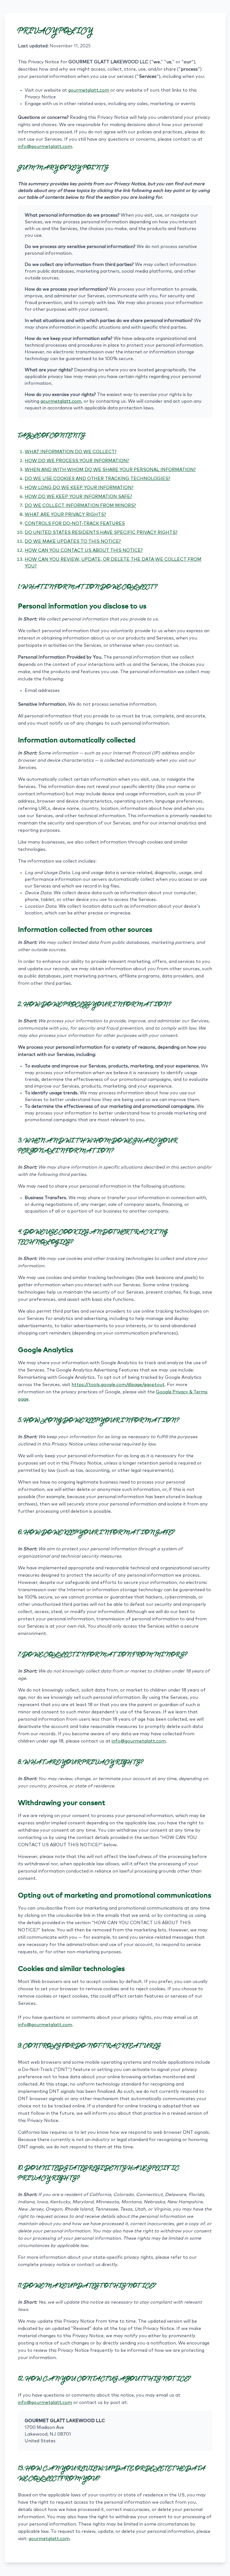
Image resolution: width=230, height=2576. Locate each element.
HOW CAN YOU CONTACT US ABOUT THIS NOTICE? (84, 550)
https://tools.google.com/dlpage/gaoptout (118, 1385)
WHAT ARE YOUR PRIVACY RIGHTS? (65, 515)
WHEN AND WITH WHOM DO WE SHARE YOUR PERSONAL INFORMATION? (110, 470)
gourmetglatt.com (89, 90)
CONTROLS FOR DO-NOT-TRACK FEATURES (75, 523)
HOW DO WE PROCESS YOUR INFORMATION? (77, 461)
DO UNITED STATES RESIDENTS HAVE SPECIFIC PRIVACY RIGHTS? (101, 532)
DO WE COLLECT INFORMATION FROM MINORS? (80, 506)
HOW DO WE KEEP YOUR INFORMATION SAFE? (78, 497)
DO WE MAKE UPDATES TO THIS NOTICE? (73, 541)
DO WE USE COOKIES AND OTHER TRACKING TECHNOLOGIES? (97, 479)
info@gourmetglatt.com (45, 147)
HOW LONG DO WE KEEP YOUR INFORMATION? (79, 488)
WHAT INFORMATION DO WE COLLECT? (71, 452)
